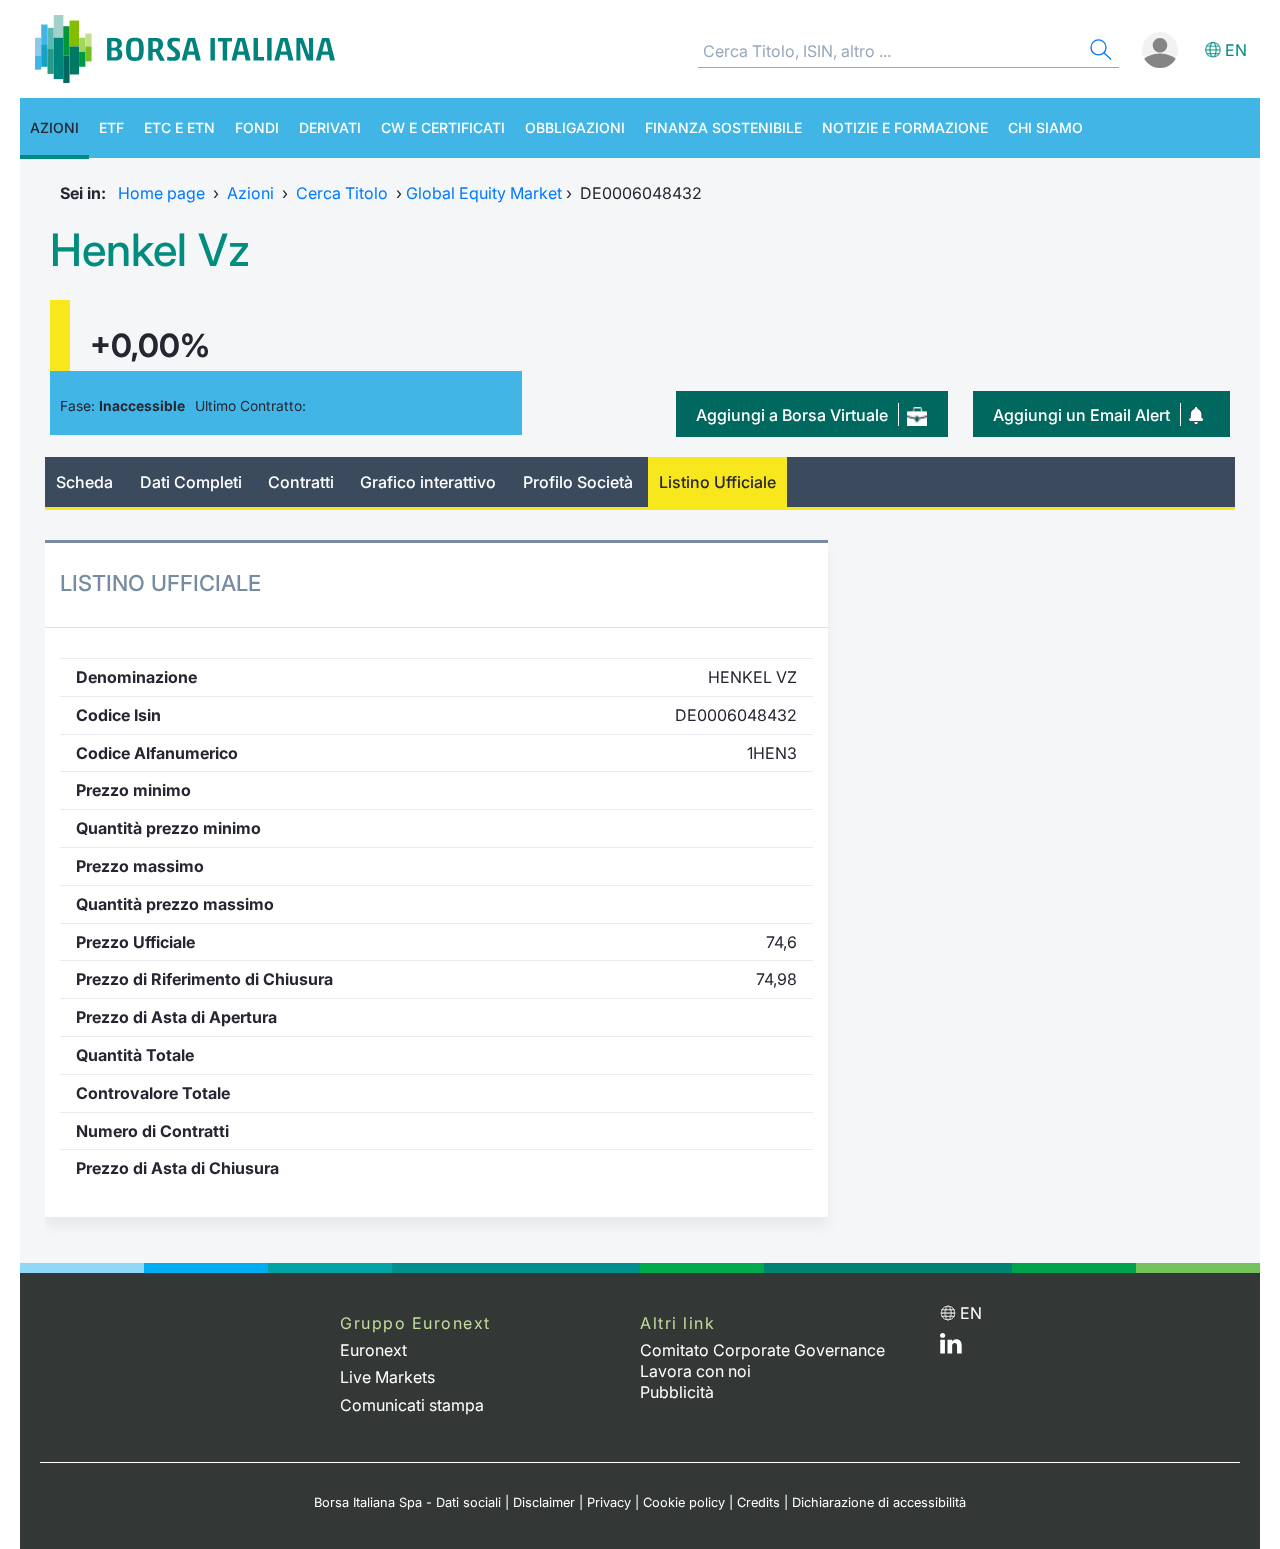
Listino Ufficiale (717, 482)
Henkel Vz (150, 250)
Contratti (301, 482)
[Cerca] (1099, 52)
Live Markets (387, 1377)
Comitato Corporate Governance (762, 1350)
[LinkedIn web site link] (951, 1348)
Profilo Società (578, 482)
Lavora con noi (695, 1371)
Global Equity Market (484, 193)
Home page (161, 193)
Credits (758, 1502)
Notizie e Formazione (905, 127)
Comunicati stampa (412, 1405)
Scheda (84, 482)
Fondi (257, 127)
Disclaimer (544, 1502)
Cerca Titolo (342, 193)
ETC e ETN (179, 127)
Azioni (54, 127)
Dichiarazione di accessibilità (879, 1502)
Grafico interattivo (428, 482)
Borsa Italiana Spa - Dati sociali (407, 1502)
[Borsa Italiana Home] (185, 49)
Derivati (330, 127)
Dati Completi (191, 482)
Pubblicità (677, 1392)
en (1236, 50)
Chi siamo (1045, 127)
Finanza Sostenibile (723, 127)
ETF (111, 127)
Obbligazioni (575, 127)
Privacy (609, 1502)
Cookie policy (684, 1502)
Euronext (373, 1350)
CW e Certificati (443, 127)
